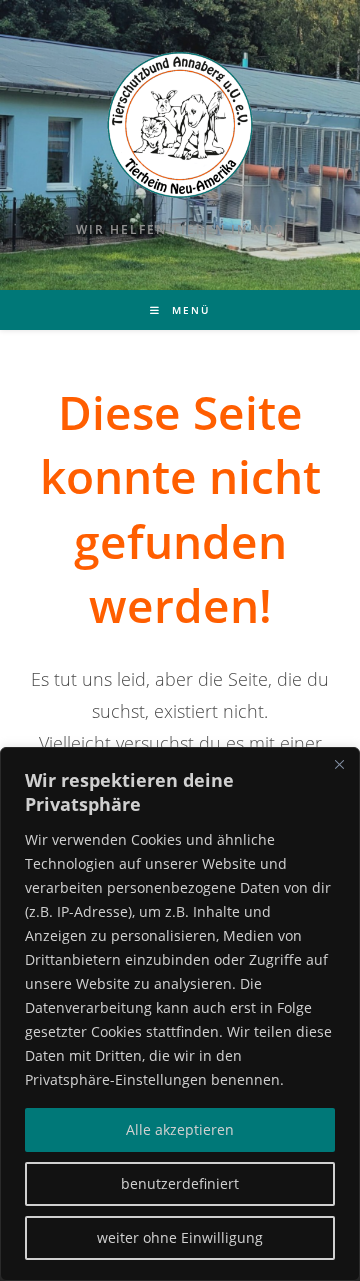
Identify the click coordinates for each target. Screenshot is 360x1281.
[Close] (339, 764)
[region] (180, 1014)
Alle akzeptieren (180, 1129)
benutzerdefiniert (180, 1183)
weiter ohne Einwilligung (180, 1237)
